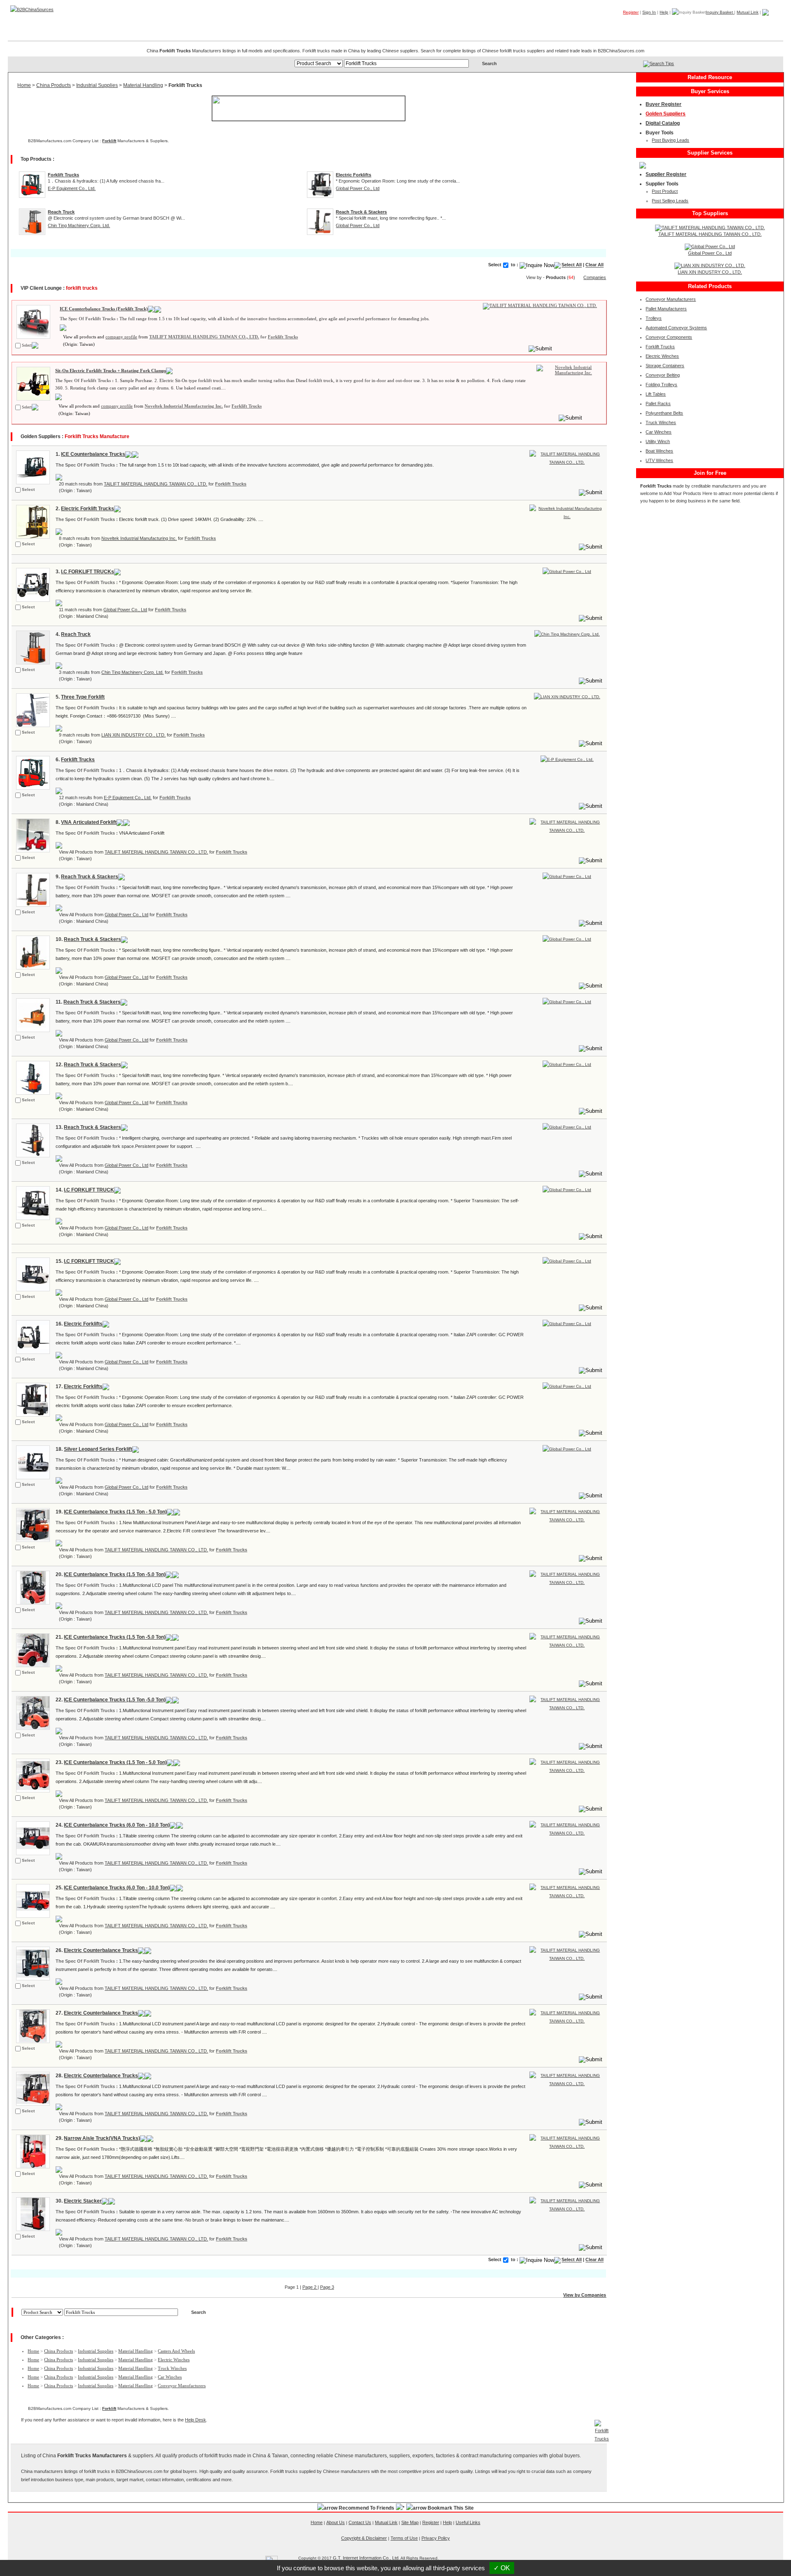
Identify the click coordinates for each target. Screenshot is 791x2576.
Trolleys (654, 318)
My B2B (741, 24)
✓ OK (502, 2568)
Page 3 (327, 2287)
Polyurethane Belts (664, 413)
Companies (663, 24)
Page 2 (310, 2287)
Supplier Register (666, 174)
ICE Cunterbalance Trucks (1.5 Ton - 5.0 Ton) (115, 1512)
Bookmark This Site (451, 2508)
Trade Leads (704, 24)
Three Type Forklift (83, 697)
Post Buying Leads (670, 140)
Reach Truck (76, 634)
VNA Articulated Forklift (89, 822)
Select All (572, 265)
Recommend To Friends (366, 2508)
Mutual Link (748, 12)
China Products (54, 85)
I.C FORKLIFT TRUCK (89, 1190)
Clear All (594, 265)
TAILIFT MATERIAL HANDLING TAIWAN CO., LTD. (204, 337)
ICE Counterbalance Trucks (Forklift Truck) (104, 309)
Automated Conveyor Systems (676, 328)
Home (770, 24)
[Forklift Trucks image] (32, 321)
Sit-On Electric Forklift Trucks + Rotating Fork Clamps (111, 371)
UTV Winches (659, 460)
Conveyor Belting (663, 375)
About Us (336, 2522)
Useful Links (468, 2522)
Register (631, 12)
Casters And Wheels (176, 2351)
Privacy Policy (436, 2538)
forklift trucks (82, 288)
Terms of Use (404, 2538)
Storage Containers (665, 366)
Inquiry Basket (720, 12)
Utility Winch (658, 441)
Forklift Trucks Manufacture (97, 436)
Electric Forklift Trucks (88, 509)
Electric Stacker (83, 2201)
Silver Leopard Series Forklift (98, 1449)
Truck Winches (172, 2368)
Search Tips (662, 63)
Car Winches (170, 2377)
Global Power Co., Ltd (358, 188)
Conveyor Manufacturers (182, 2386)
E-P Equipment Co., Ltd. (72, 188)
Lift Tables (656, 394)
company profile (121, 337)
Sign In (649, 12)
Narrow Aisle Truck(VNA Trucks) (102, 2138)
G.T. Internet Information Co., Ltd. (366, 2558)
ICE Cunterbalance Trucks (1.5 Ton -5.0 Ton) (115, 1574)
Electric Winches (174, 2360)
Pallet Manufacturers (666, 309)
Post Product (665, 191)
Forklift (109, 141)
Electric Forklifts (83, 1324)
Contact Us (360, 2522)
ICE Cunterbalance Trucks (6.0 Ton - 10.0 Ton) (117, 1825)
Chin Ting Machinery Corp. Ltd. (79, 225)
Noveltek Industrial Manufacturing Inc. (184, 406)
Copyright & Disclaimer (364, 2538)
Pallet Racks (658, 404)
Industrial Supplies (97, 85)
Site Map (410, 2522)
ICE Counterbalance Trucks (93, 454)
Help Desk (195, 2420)
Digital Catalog (663, 123)
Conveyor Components (669, 337)
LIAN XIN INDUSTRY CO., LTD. (133, 735)
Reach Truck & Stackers (90, 877)
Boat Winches (659, 451)
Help (664, 12)
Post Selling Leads (670, 201)
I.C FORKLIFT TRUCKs (88, 572)
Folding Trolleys (661, 385)
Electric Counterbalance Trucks (101, 1950)
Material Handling (143, 85)
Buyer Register (663, 104)
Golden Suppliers (666, 114)
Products (626, 24)
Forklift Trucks (283, 337)
